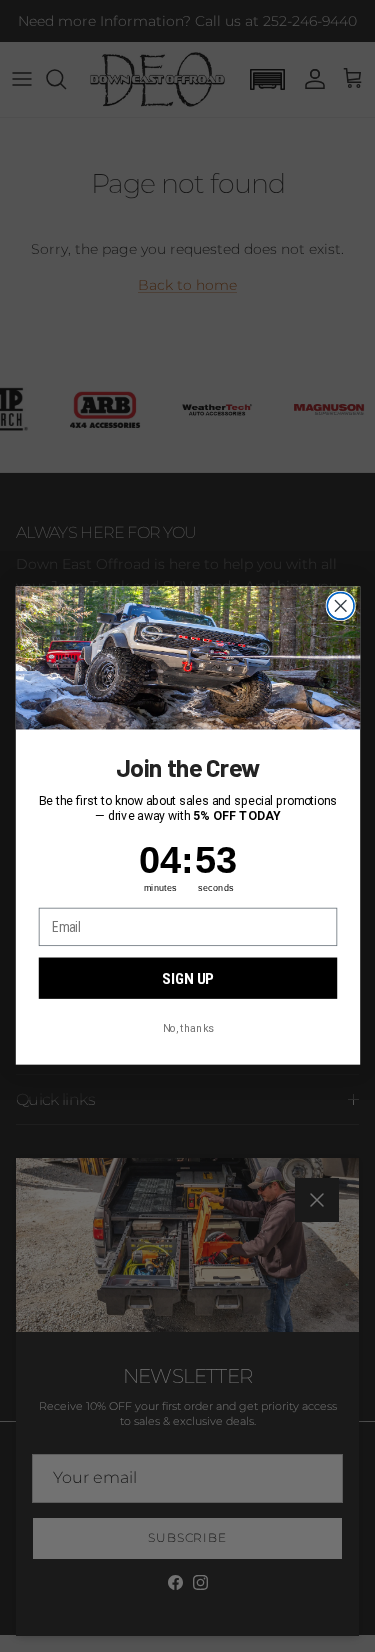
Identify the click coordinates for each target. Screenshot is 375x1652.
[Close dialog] (340, 606)
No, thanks (187, 1028)
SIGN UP (187, 979)
